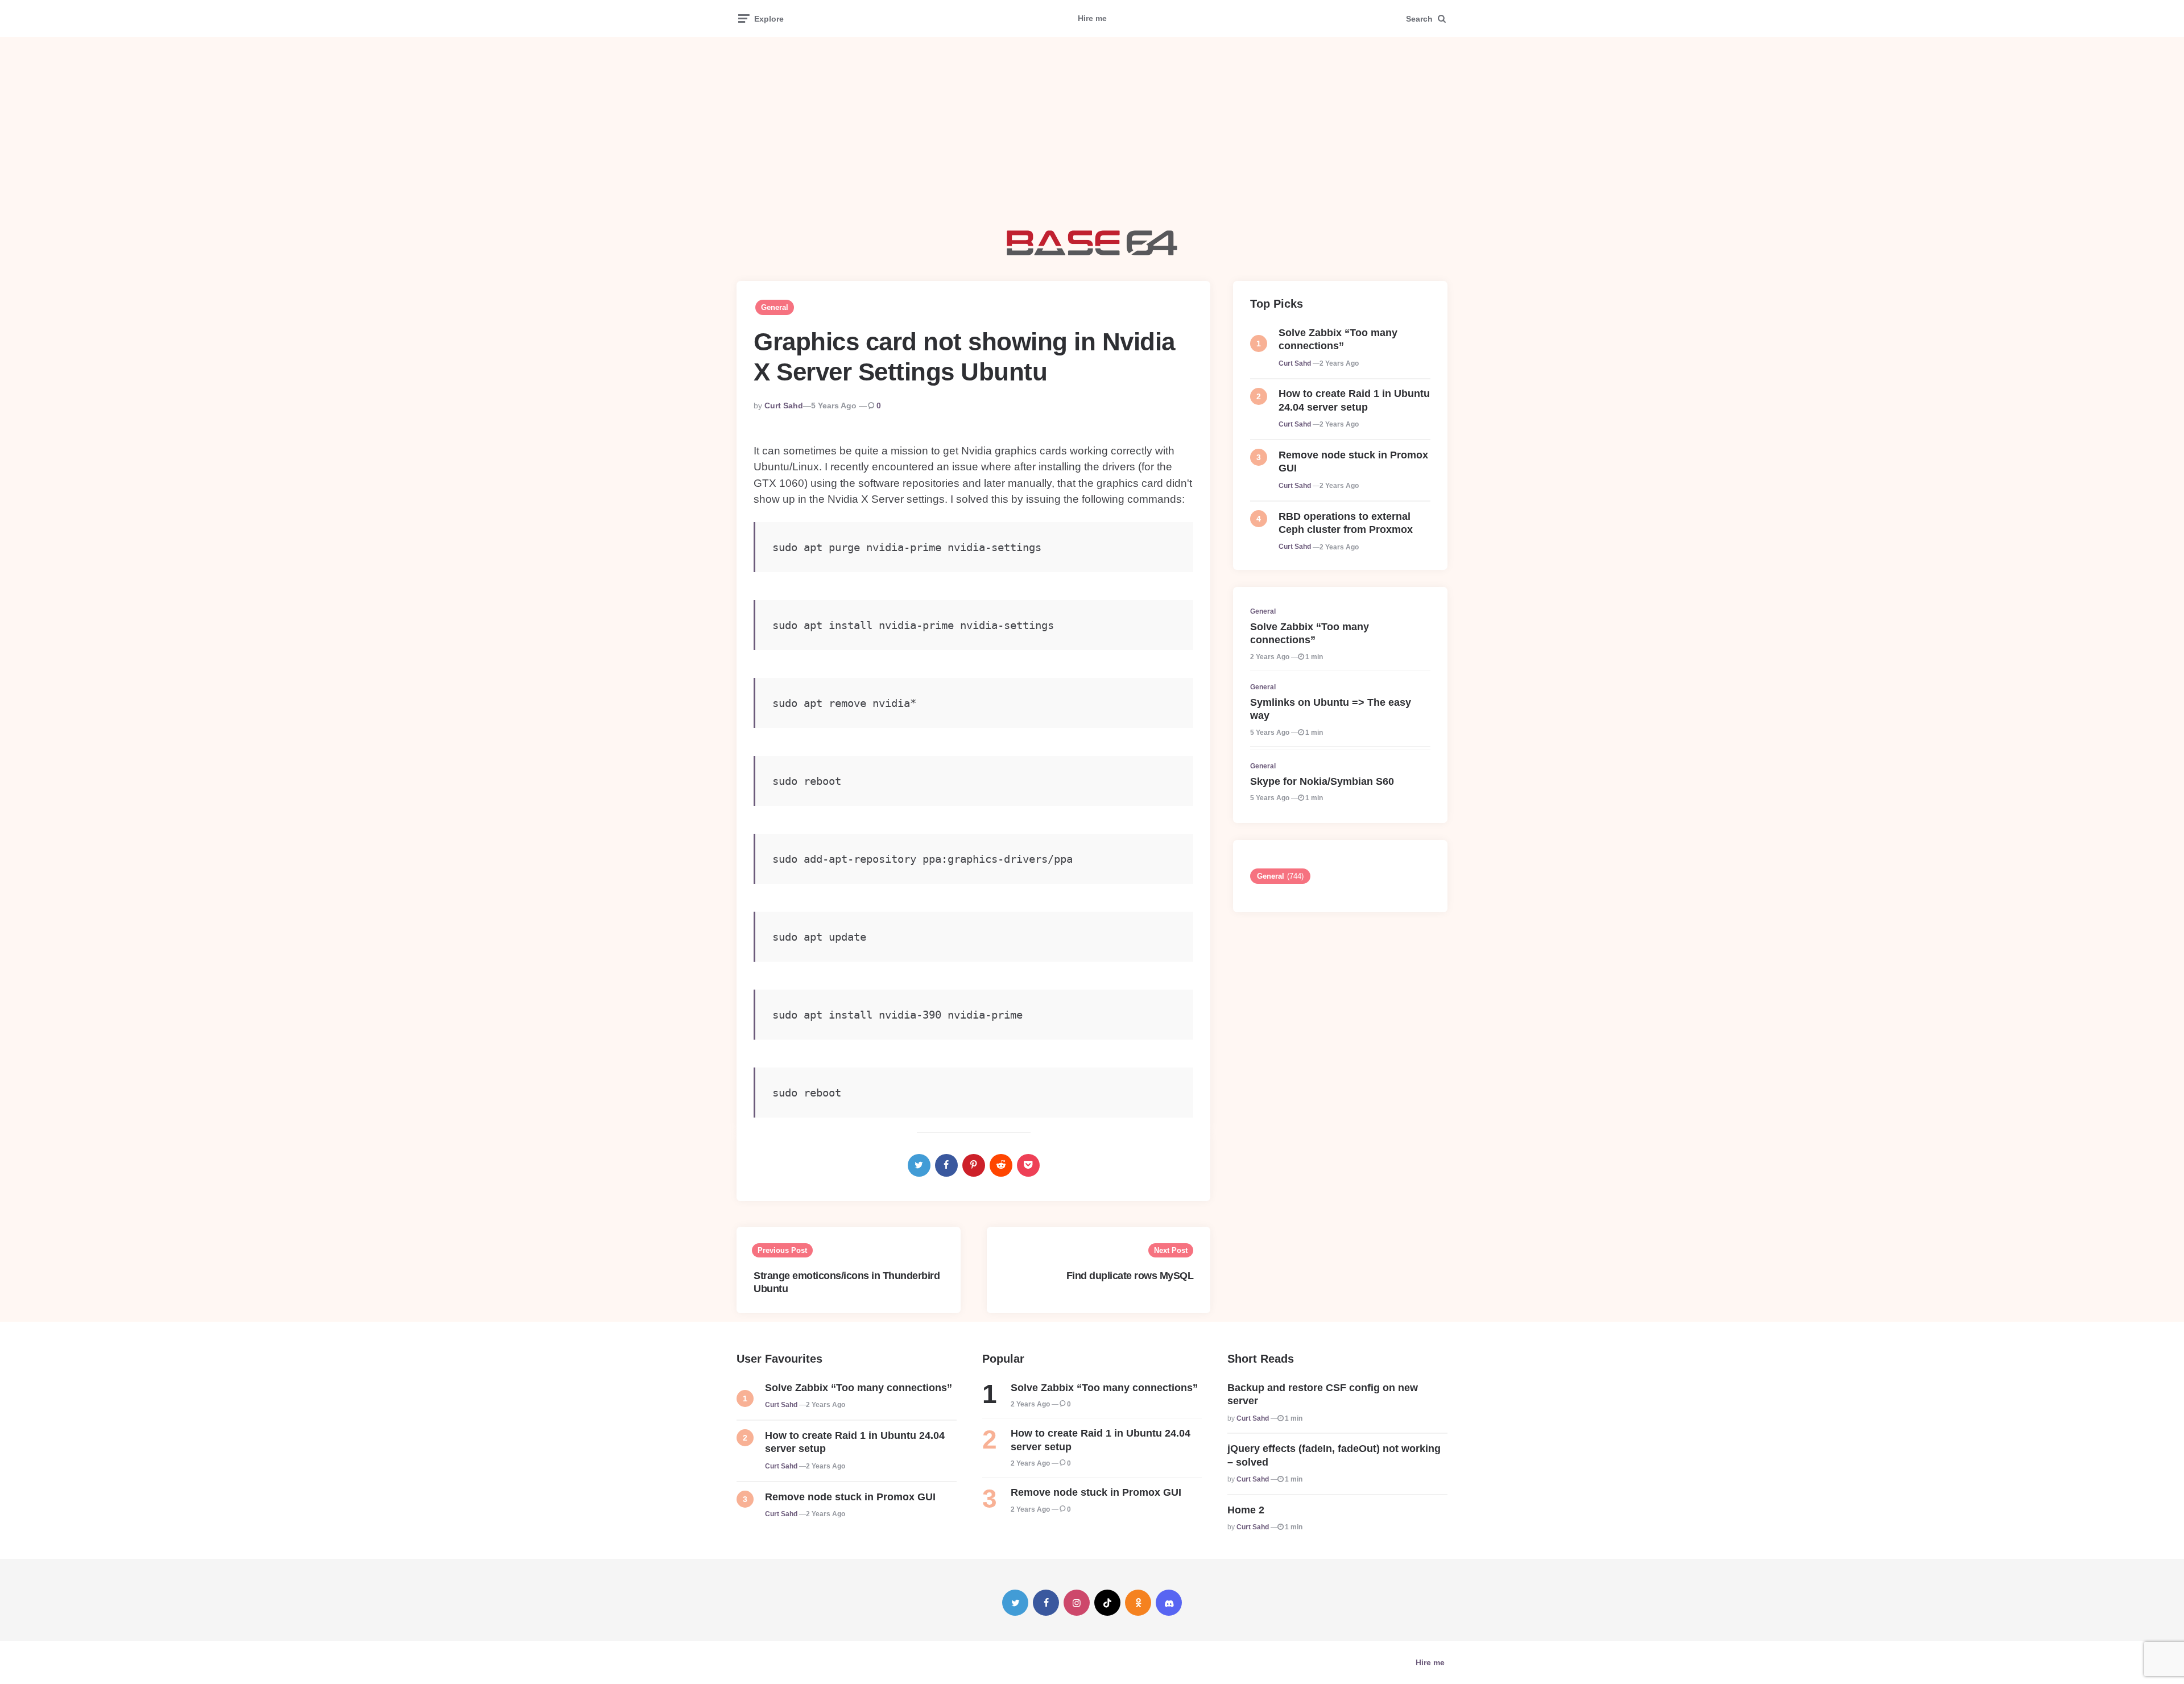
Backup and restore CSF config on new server (1323, 1394)
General (775, 307)
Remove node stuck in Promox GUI (1353, 462)
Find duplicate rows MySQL (1130, 1276)
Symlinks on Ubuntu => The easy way (1331, 709)
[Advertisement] (1092, 134)
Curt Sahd (784, 406)
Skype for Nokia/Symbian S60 (1322, 781)
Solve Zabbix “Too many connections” (1338, 339)
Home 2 (1246, 1510)
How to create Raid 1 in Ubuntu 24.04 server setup (1354, 400)
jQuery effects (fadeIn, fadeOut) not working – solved (1334, 1455)
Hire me (1092, 18)
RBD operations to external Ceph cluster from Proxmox (1346, 523)
